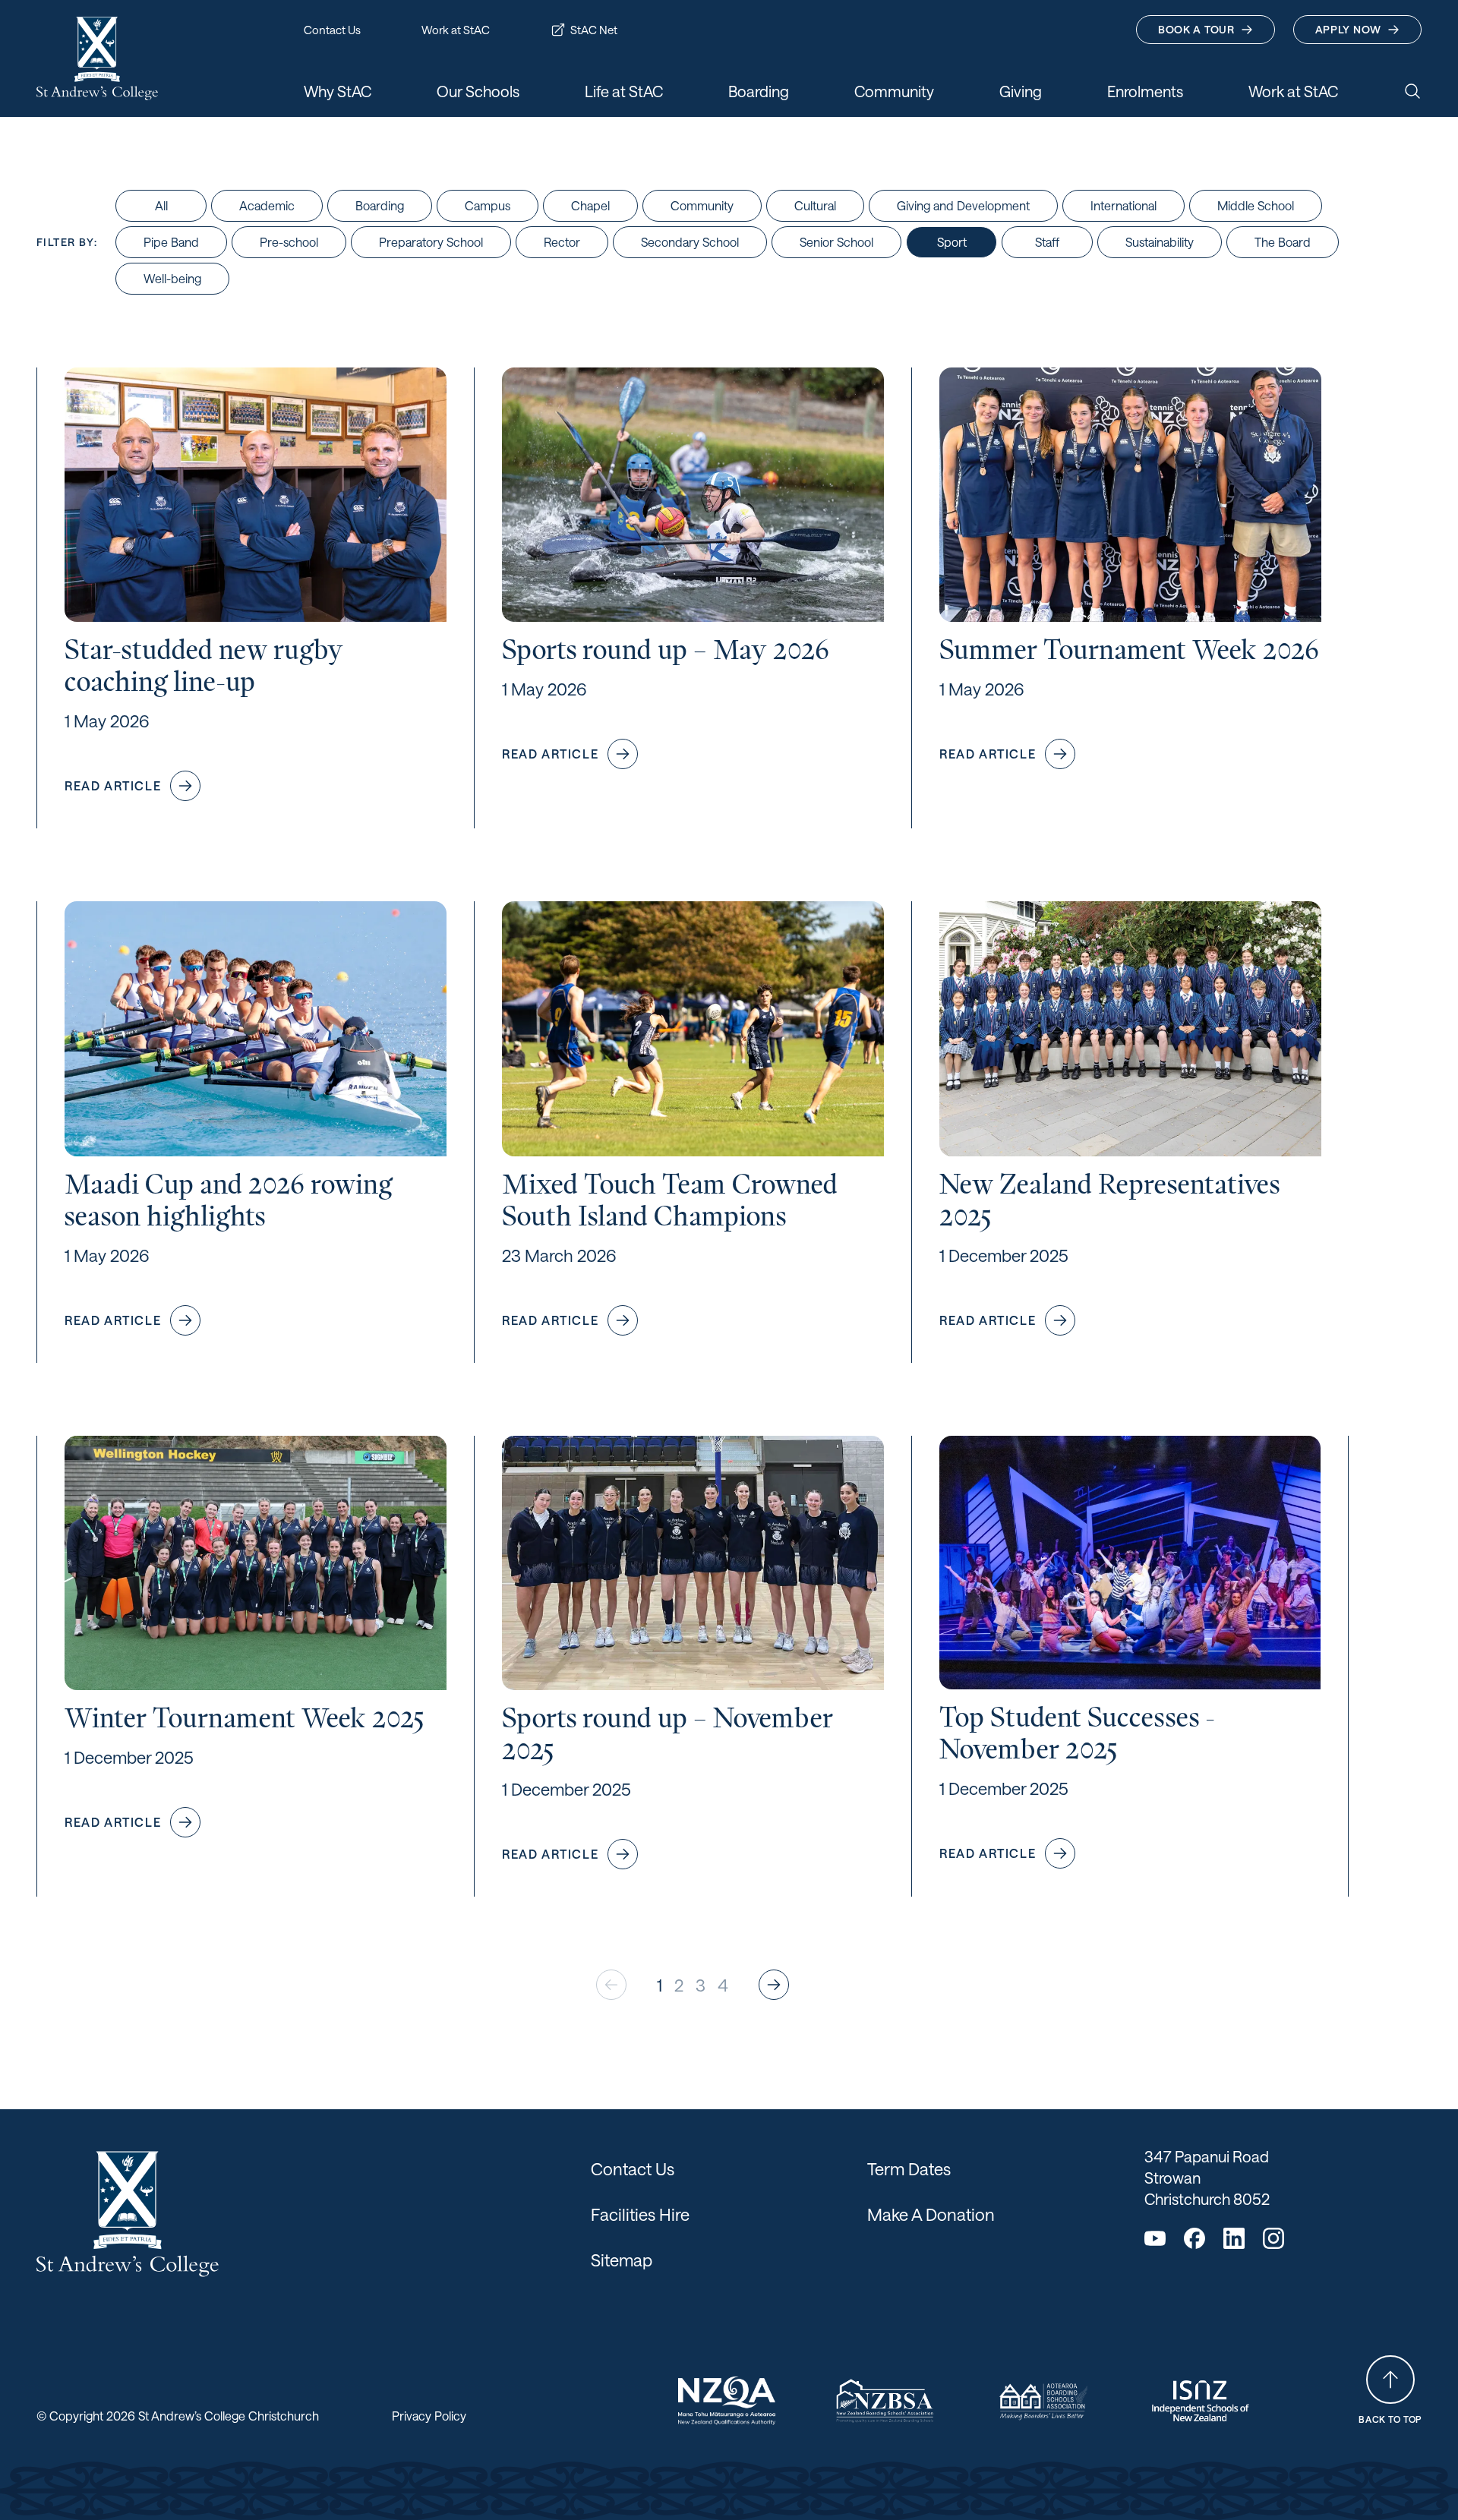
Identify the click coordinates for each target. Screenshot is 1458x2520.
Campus (488, 205)
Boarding (380, 205)
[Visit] (727, 2401)
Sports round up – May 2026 (666, 650)
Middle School (1256, 205)
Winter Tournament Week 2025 (245, 1718)
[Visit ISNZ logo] (1201, 2401)
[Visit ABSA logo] (1043, 2401)
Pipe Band (171, 242)
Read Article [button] (113, 785)
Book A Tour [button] (1196, 29)
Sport (952, 242)
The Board (1283, 242)
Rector (562, 242)
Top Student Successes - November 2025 (1077, 1733)
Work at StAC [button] (456, 30)
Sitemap (622, 2260)
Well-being (172, 278)
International (1123, 205)
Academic (267, 205)
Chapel (590, 205)
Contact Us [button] (332, 30)
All (161, 205)
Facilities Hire (640, 2214)
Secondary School (690, 242)
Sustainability (1160, 242)
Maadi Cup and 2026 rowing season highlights (228, 1200)
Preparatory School (431, 242)
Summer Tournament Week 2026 (1129, 650)
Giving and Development (963, 205)
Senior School (836, 242)
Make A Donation (931, 2214)
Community (702, 205)
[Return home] (97, 58)
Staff (1047, 242)
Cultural (815, 205)
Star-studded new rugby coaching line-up (204, 665)
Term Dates (909, 2168)
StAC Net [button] (594, 30)
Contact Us (633, 2168)
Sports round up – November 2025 (667, 1734)
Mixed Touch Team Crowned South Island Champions (670, 1200)
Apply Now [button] (1348, 29)
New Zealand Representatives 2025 (1109, 1200)
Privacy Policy (429, 2416)
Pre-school (289, 242)
